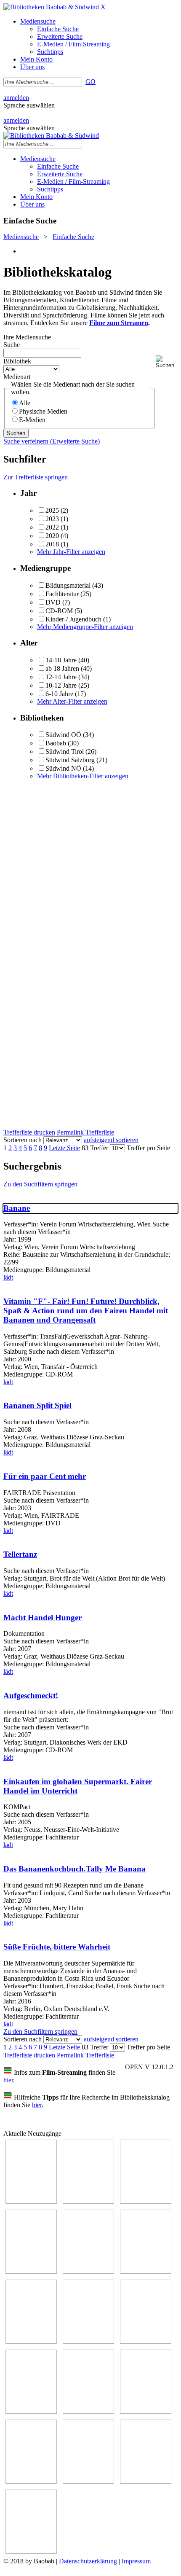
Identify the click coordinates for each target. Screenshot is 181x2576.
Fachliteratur (62, 594)
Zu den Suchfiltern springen (40, 1184)
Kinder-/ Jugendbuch (73, 619)
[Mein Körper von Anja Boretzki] (88, 2481)
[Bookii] (31, 2341)
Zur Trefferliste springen (36, 477)
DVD (53, 602)
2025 (52, 510)
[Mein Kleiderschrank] (146, 2481)
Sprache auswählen (29, 105)
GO (90, 82)
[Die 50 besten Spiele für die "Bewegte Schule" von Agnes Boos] (146, 2411)
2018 (52, 544)
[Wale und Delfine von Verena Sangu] (31, 2271)
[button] (167, 362)
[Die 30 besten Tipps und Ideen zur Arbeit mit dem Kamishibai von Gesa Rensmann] (31, 2201)
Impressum (136, 2561)
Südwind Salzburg (70, 760)
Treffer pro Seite (148, 1148)
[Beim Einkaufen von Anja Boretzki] (31, 2551)
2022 (52, 527)
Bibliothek (17, 361)
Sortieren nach (23, 1140)
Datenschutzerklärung (88, 2561)
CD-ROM (59, 611)
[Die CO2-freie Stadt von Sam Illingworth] (146, 2201)
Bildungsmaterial (68, 585)
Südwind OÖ (63, 735)
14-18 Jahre (61, 660)
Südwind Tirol (65, 752)
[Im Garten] (146, 2341)
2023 (52, 519)
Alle (25, 403)
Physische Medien (43, 411)
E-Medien (32, 420)
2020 (52, 536)
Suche (12, 345)
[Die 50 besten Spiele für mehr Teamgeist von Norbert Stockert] (31, 2411)
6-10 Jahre (59, 694)
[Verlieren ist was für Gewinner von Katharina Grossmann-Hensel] (146, 2271)
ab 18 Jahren (62, 668)
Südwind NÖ (63, 768)
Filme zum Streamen (119, 323)
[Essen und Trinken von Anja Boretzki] (31, 2481)
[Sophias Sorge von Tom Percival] (88, 2271)
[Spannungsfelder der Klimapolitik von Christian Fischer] (88, 2201)
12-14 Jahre (61, 677)
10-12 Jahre (61, 685)
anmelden (16, 98)
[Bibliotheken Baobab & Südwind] (51, 7)
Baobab (56, 743)
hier (8, 2080)
